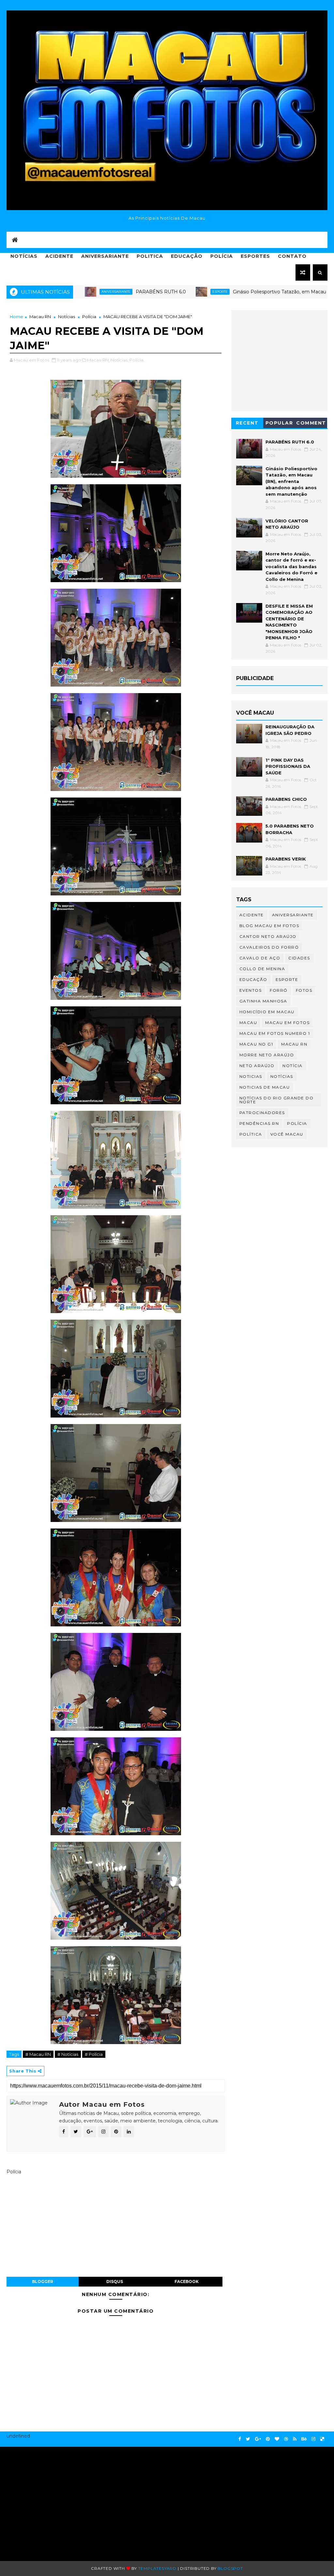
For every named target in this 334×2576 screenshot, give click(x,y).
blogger (43, 2281)
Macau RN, (98, 360)
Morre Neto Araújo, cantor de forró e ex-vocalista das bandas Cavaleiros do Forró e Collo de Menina (291, 566)
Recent (247, 423)
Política (251, 1134)
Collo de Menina (262, 969)
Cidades (299, 958)
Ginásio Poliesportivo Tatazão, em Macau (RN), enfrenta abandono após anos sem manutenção (291, 481)
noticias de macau (265, 1087)
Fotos (304, 990)
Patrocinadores (262, 1113)
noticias (251, 1076)
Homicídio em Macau (267, 1012)
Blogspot (230, 2568)
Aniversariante (105, 256)
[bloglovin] (277, 2439)
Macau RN (40, 317)
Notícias (24, 256)
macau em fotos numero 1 (275, 1033)
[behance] (304, 2439)
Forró (279, 990)
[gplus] (258, 2439)
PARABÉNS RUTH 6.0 (103, 292)
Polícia (222, 256)
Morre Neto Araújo (267, 1055)
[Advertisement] (60, 2501)
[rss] (295, 2439)
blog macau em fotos (269, 926)
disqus (115, 2281)
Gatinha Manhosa (263, 1001)
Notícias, (120, 360)
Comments (311, 424)
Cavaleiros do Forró (269, 947)
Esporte (163, 292)
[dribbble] (286, 2439)
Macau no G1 (256, 1044)
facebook (187, 2281)
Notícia (293, 1066)
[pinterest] (268, 2439)
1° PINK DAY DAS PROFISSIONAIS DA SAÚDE (288, 766)
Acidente (59, 256)
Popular (279, 423)
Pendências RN (259, 1123)
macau (248, 1023)
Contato (292, 256)
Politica (150, 256)
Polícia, (137, 360)
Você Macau (287, 1134)
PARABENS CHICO (286, 799)
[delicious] (322, 2439)
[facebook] (240, 2439)
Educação (187, 256)
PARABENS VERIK (286, 859)
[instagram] (313, 2439)
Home (16, 317)
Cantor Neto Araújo (268, 936)
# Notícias (68, 2054)
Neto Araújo (257, 1066)
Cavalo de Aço (260, 958)
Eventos (251, 990)
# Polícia (94, 2054)
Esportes (255, 256)
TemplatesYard (157, 2568)
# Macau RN (38, 2054)
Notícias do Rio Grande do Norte (277, 1100)
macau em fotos (287, 1023)
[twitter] (248, 2439)
